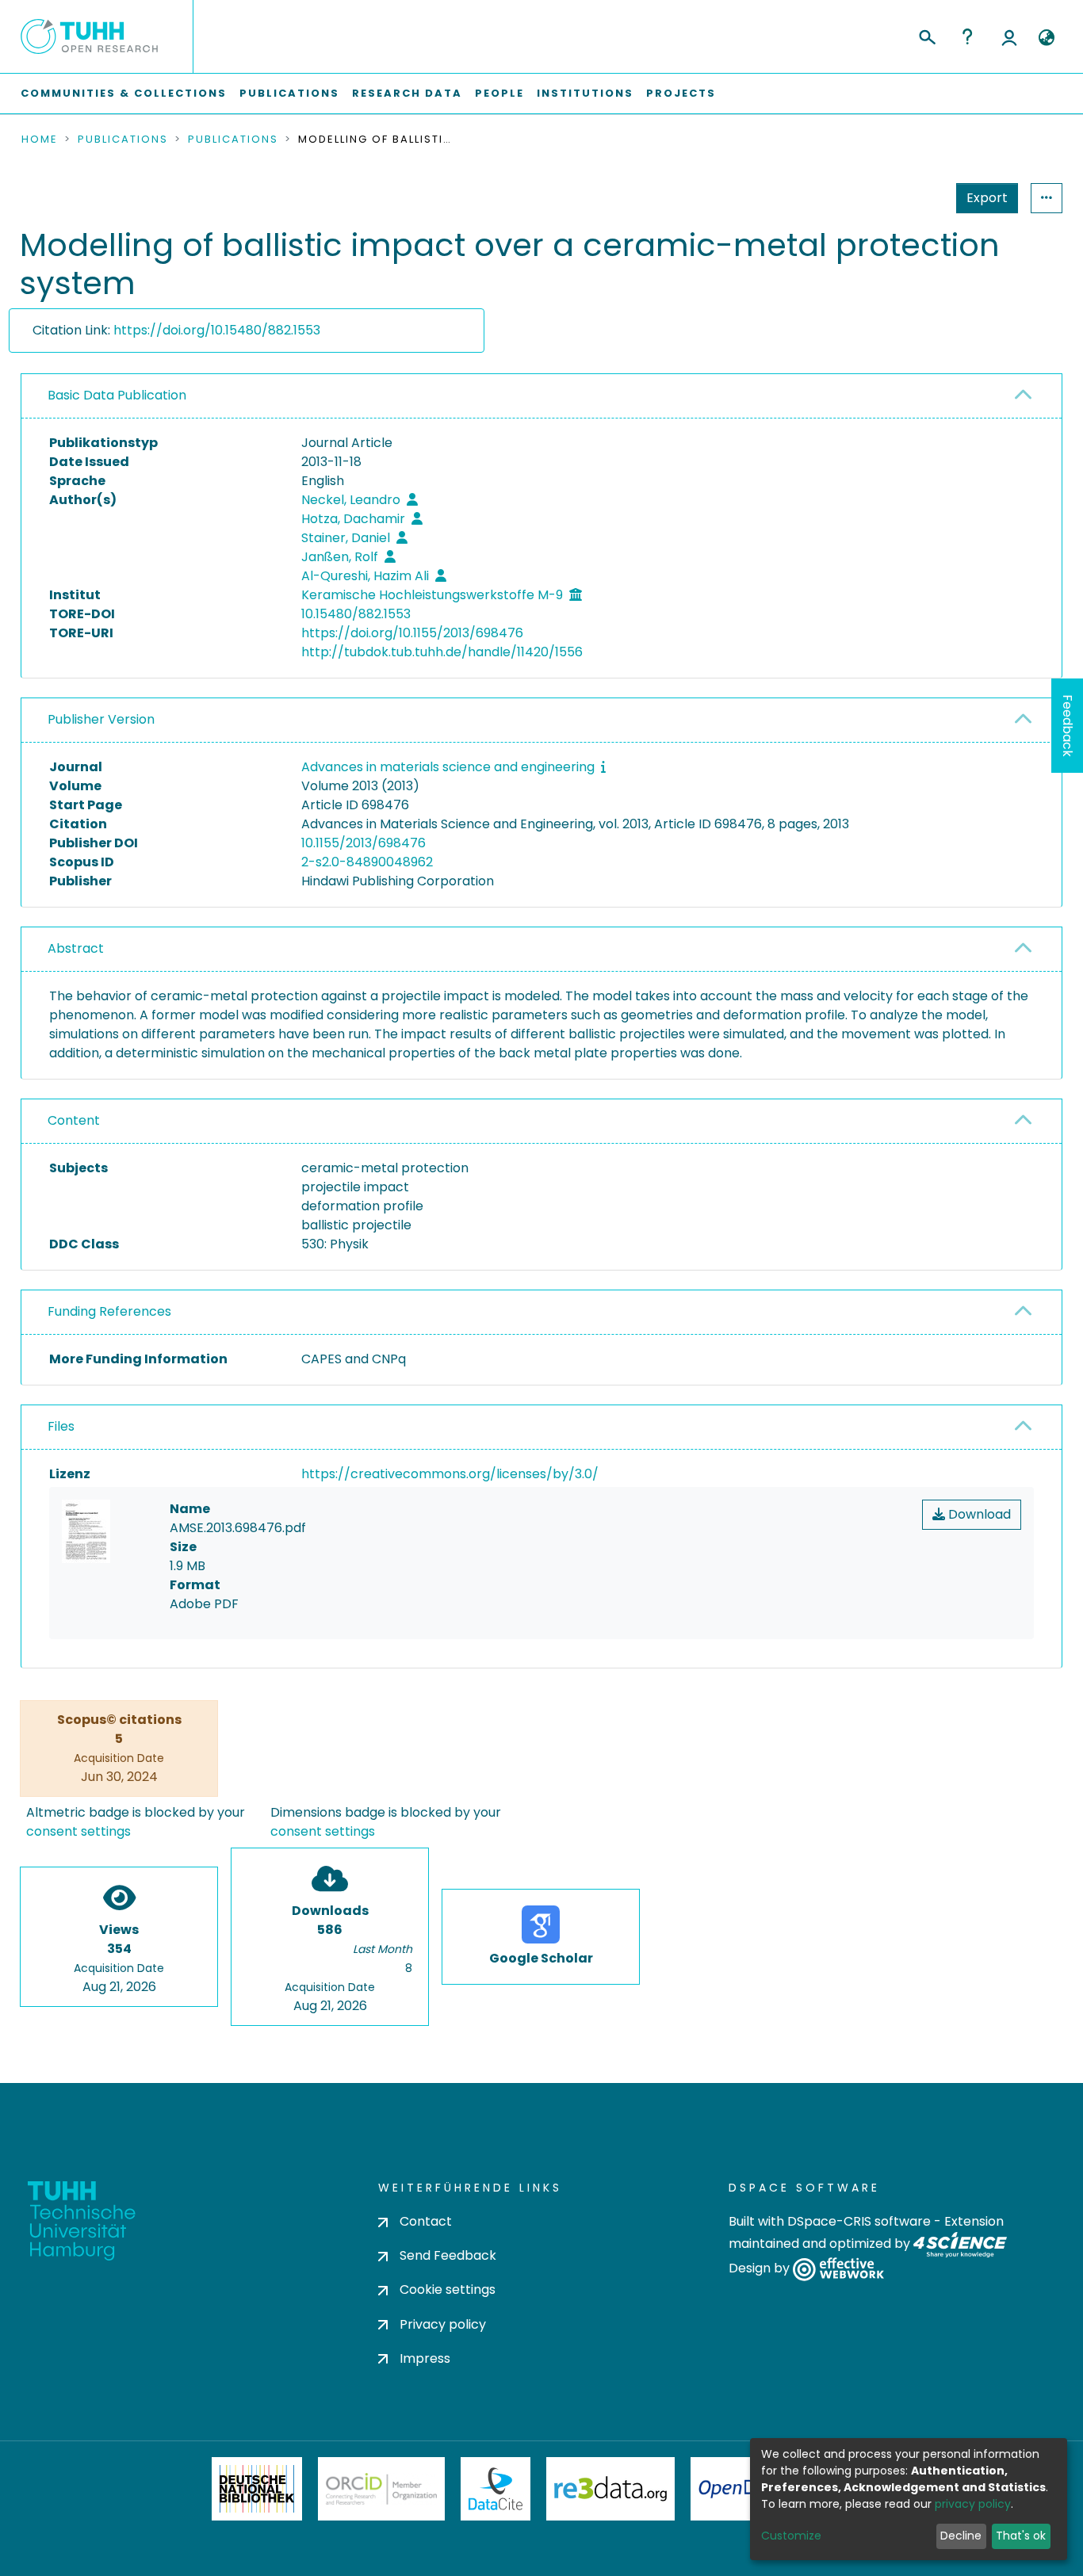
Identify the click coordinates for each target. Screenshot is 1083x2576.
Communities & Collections (124, 93)
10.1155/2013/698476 (364, 843)
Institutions (585, 93)
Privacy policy (443, 2324)
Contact (426, 2221)
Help (967, 36)
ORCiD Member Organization (381, 2489)
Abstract (76, 948)
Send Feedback (448, 2255)
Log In (1009, 36)
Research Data (407, 93)
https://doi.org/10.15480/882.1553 (217, 330)
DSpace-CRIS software (859, 2221)
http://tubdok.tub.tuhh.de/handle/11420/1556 (442, 652)
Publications (289, 93)
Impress (425, 2358)
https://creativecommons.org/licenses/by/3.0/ (450, 1474)
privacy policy (973, 2504)
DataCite (496, 2489)
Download (978, 1514)
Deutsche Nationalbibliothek (257, 2489)
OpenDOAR (744, 2489)
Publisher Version (101, 719)
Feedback (1068, 726)
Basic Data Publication (117, 395)
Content (74, 1120)
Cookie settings (448, 2289)
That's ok (1021, 2536)
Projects (681, 93)
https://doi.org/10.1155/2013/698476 (412, 633)
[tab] (541, 396)
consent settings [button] (78, 1831)
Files (61, 1426)
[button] (1046, 38)
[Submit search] (926, 35)
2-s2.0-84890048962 (367, 862)
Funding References (109, 1311)
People (499, 93)
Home (40, 140)
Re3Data (610, 2489)
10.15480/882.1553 (356, 614)
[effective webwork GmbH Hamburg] (838, 2269)
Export (987, 198)
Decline (961, 2536)
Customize (791, 2536)
